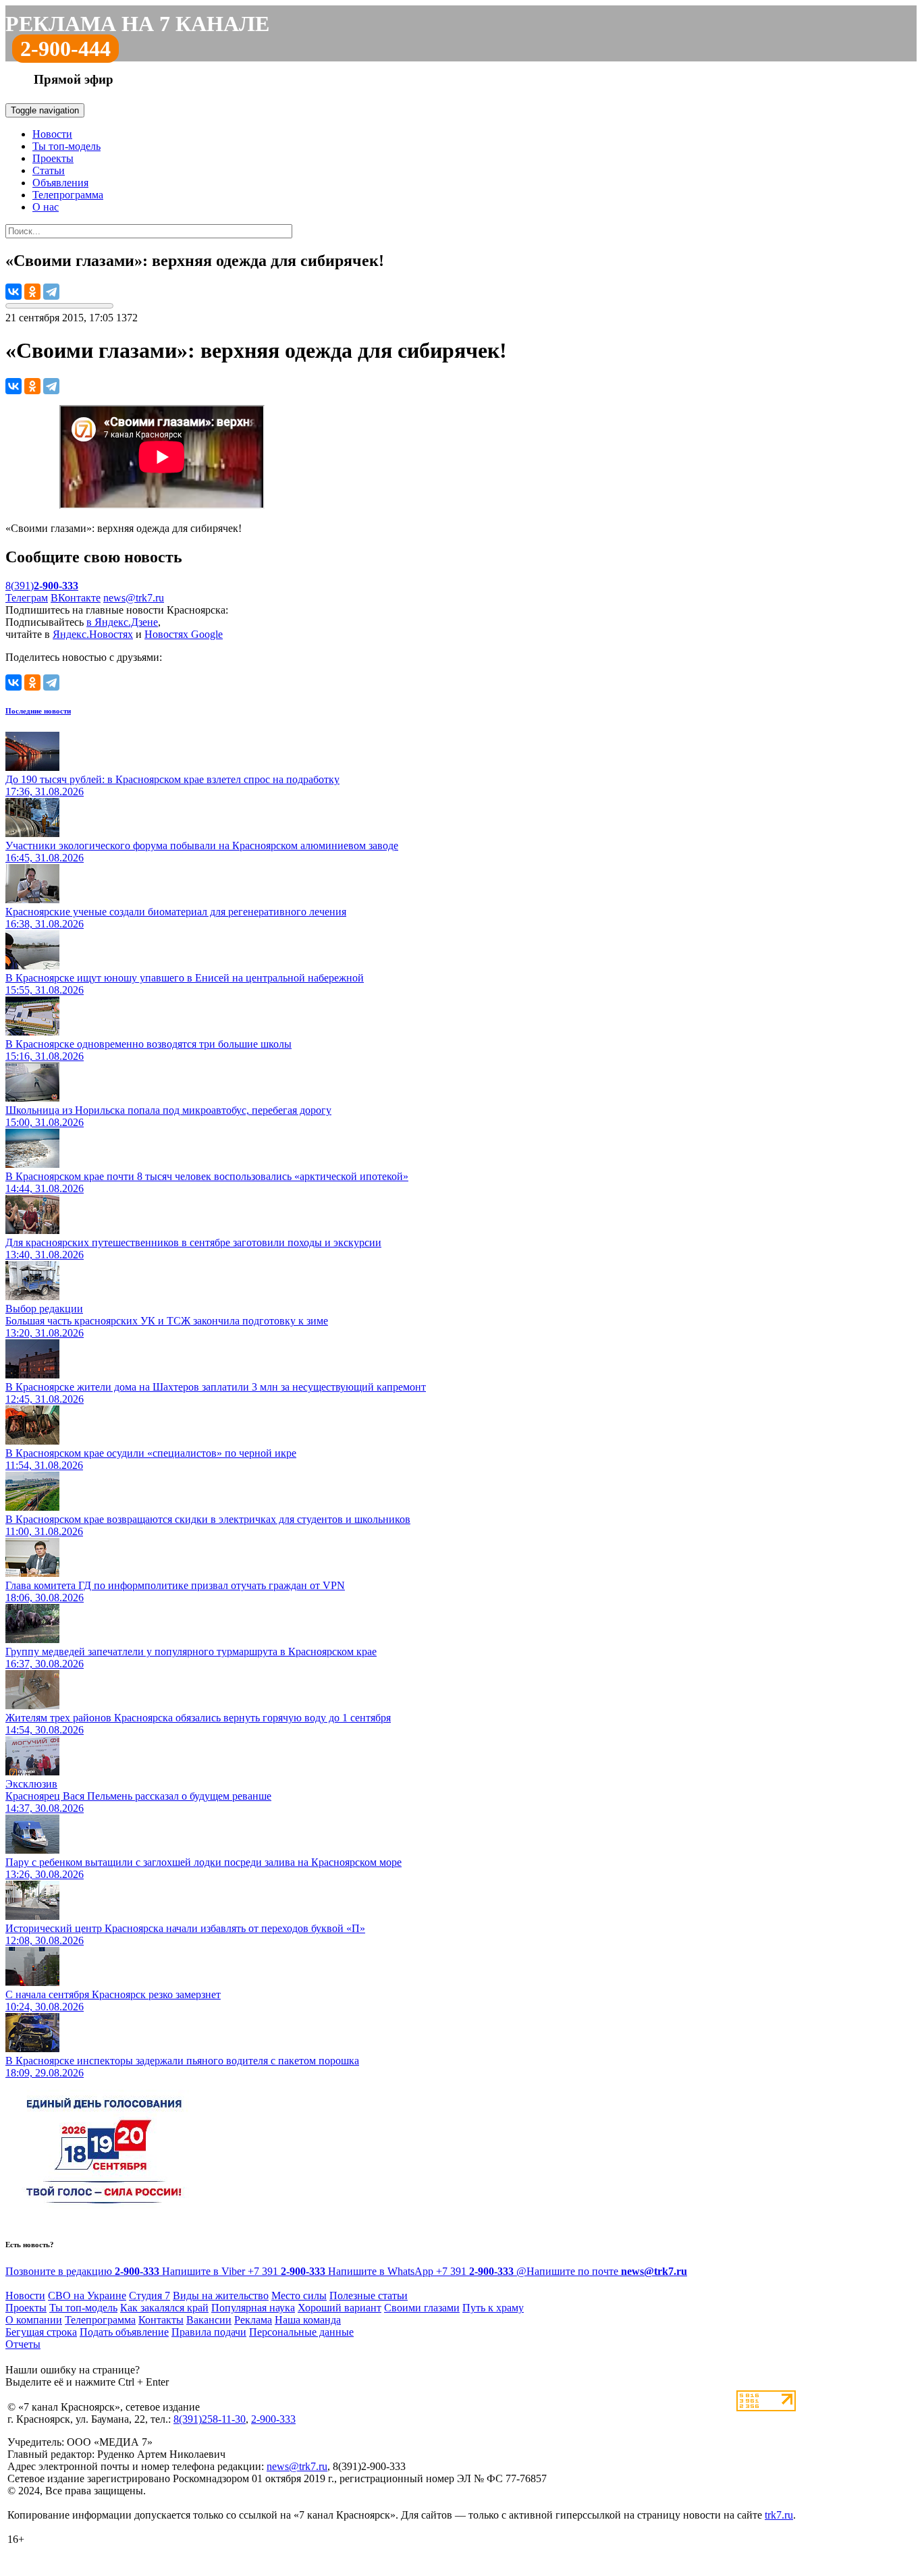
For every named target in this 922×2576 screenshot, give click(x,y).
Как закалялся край (164, 2308)
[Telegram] (51, 292)
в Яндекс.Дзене (122, 622)
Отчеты (23, 2344)
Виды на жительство (221, 2296)
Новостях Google (184, 634)
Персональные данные (301, 2332)
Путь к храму (493, 2308)
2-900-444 (65, 49)
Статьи (49, 170)
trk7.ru (779, 2515)
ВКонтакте (76, 598)
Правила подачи (209, 2332)
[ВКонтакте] (13, 292)
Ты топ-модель (66, 146)
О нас (46, 207)
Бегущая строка (41, 2332)
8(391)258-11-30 (210, 2419)
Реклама (253, 2320)
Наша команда (308, 2320)
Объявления (60, 183)
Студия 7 (150, 2296)
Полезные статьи (369, 2296)
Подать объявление (124, 2332)
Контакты (161, 2320)
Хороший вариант (340, 2308)
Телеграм (27, 598)
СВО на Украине (87, 2296)
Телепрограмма (68, 195)
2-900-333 (273, 2419)
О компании (34, 2320)
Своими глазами (422, 2308)
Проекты (53, 158)
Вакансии (209, 2320)
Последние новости (38, 711)
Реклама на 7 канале (137, 24)
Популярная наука (253, 2308)
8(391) (42, 586)
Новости (52, 134)
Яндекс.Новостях (93, 634)
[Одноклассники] (32, 292)
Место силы (299, 2296)
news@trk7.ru (134, 598)
